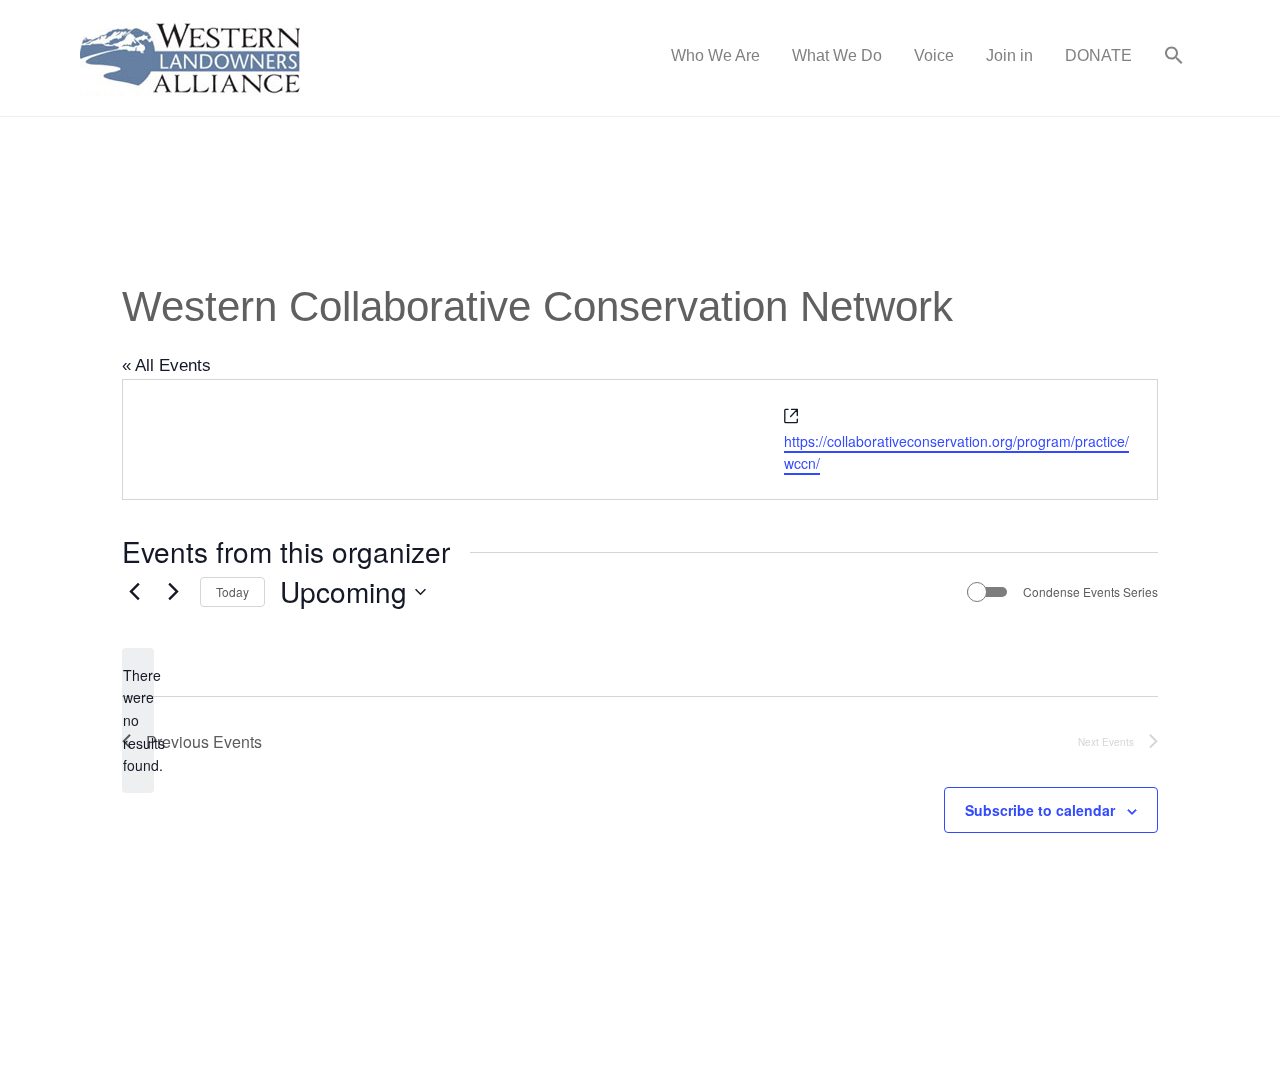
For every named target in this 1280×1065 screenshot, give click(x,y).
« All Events (166, 365)
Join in (1009, 55)
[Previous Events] (134, 592)
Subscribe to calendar (1040, 810)
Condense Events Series (1090, 592)
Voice (934, 55)
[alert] (138, 720)
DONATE (1098, 55)
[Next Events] (173, 592)
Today (232, 591)
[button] (1174, 58)
